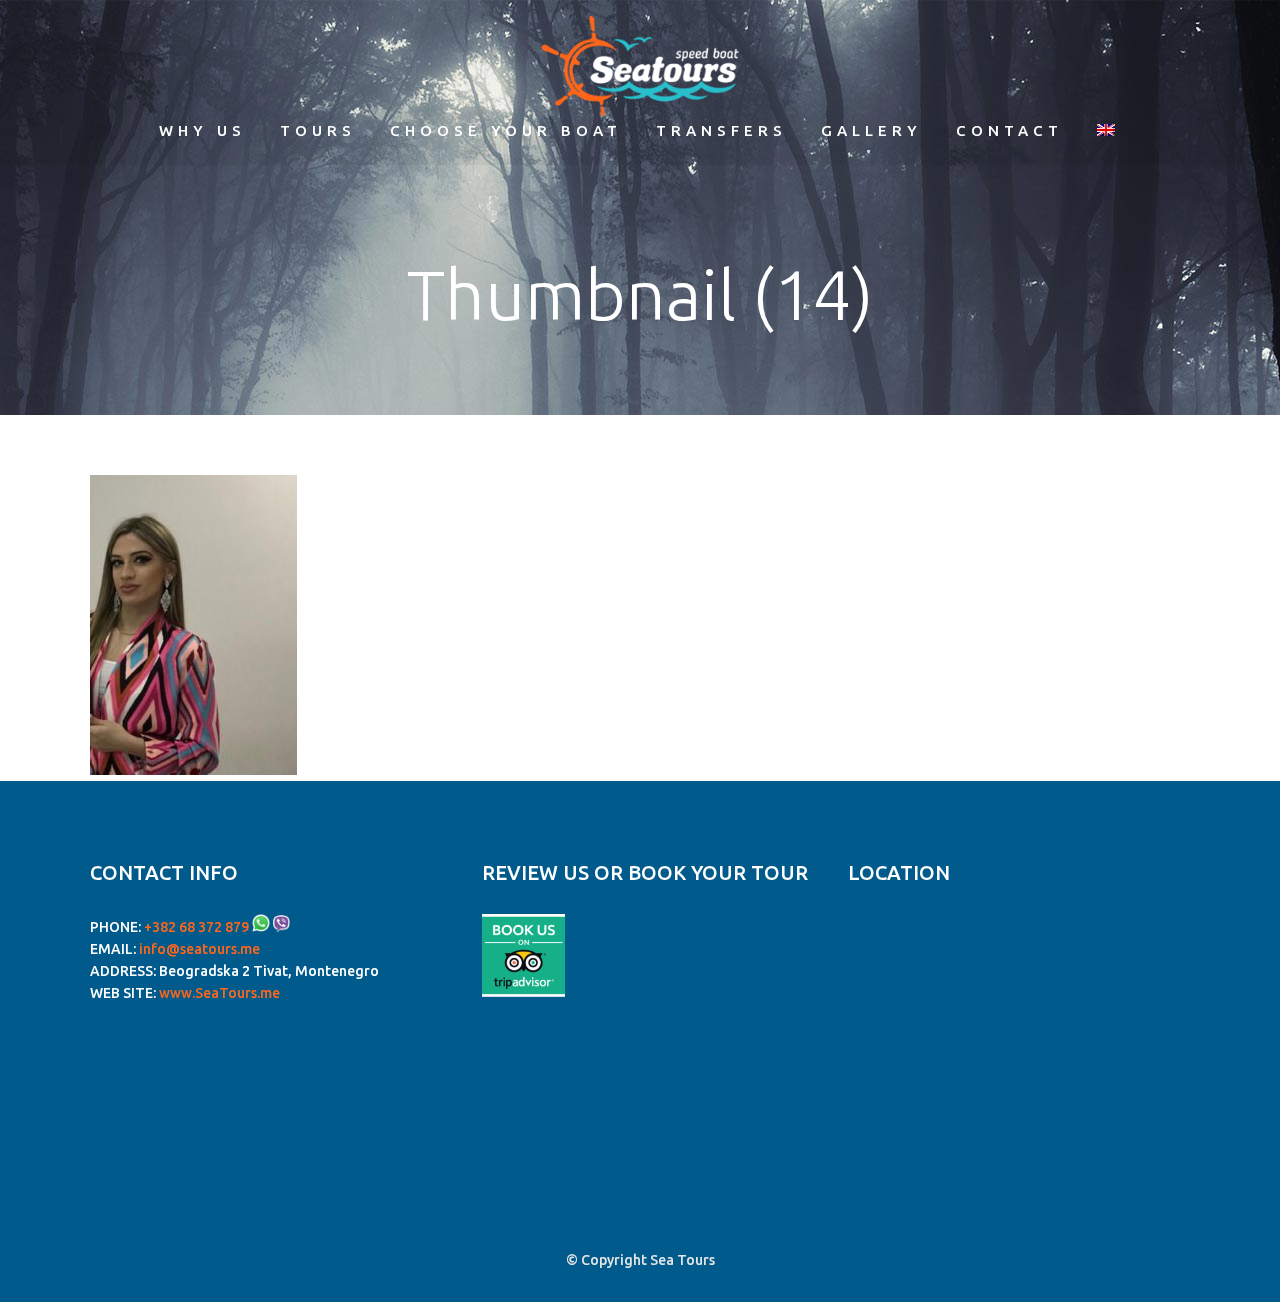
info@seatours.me (199, 949)
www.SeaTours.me (219, 993)
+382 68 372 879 (196, 927)
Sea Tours (682, 1260)
